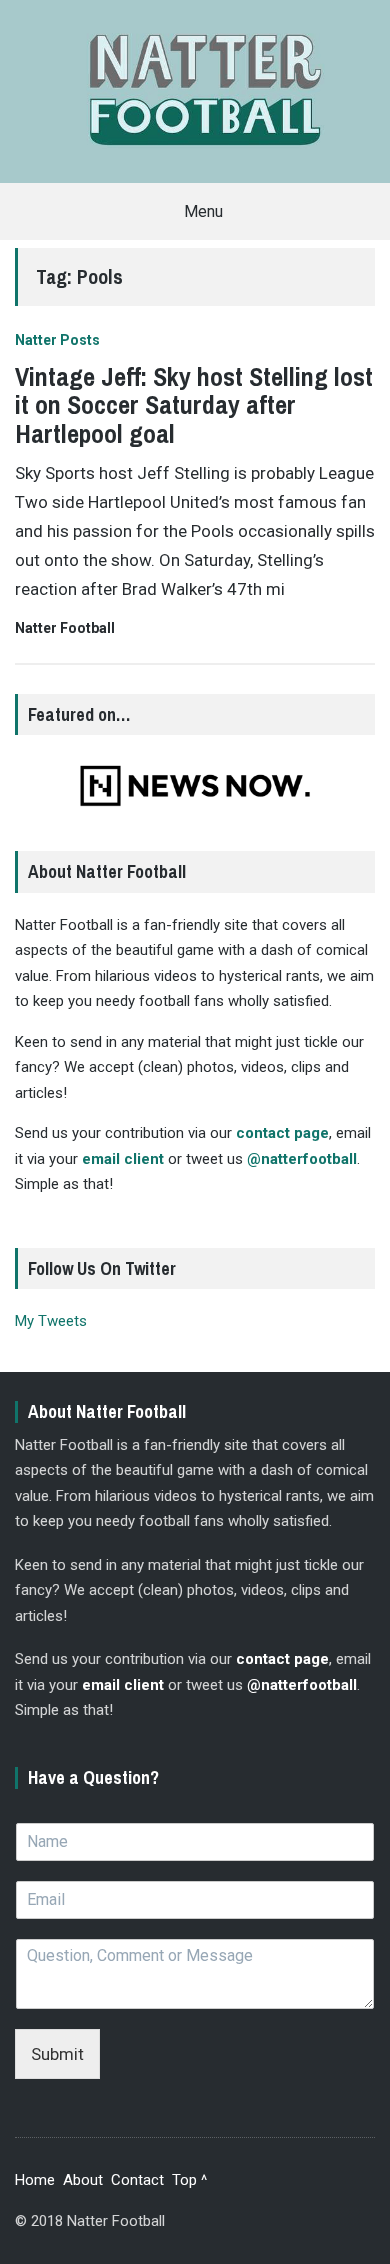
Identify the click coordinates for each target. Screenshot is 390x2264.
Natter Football (65, 628)
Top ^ (189, 2180)
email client (123, 1159)
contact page (282, 1133)
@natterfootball (302, 1159)
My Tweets (51, 1321)
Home (35, 2180)
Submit (57, 2054)
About (83, 2180)
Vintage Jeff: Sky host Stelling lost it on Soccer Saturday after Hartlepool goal (194, 405)
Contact (137, 2180)
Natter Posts (57, 340)
